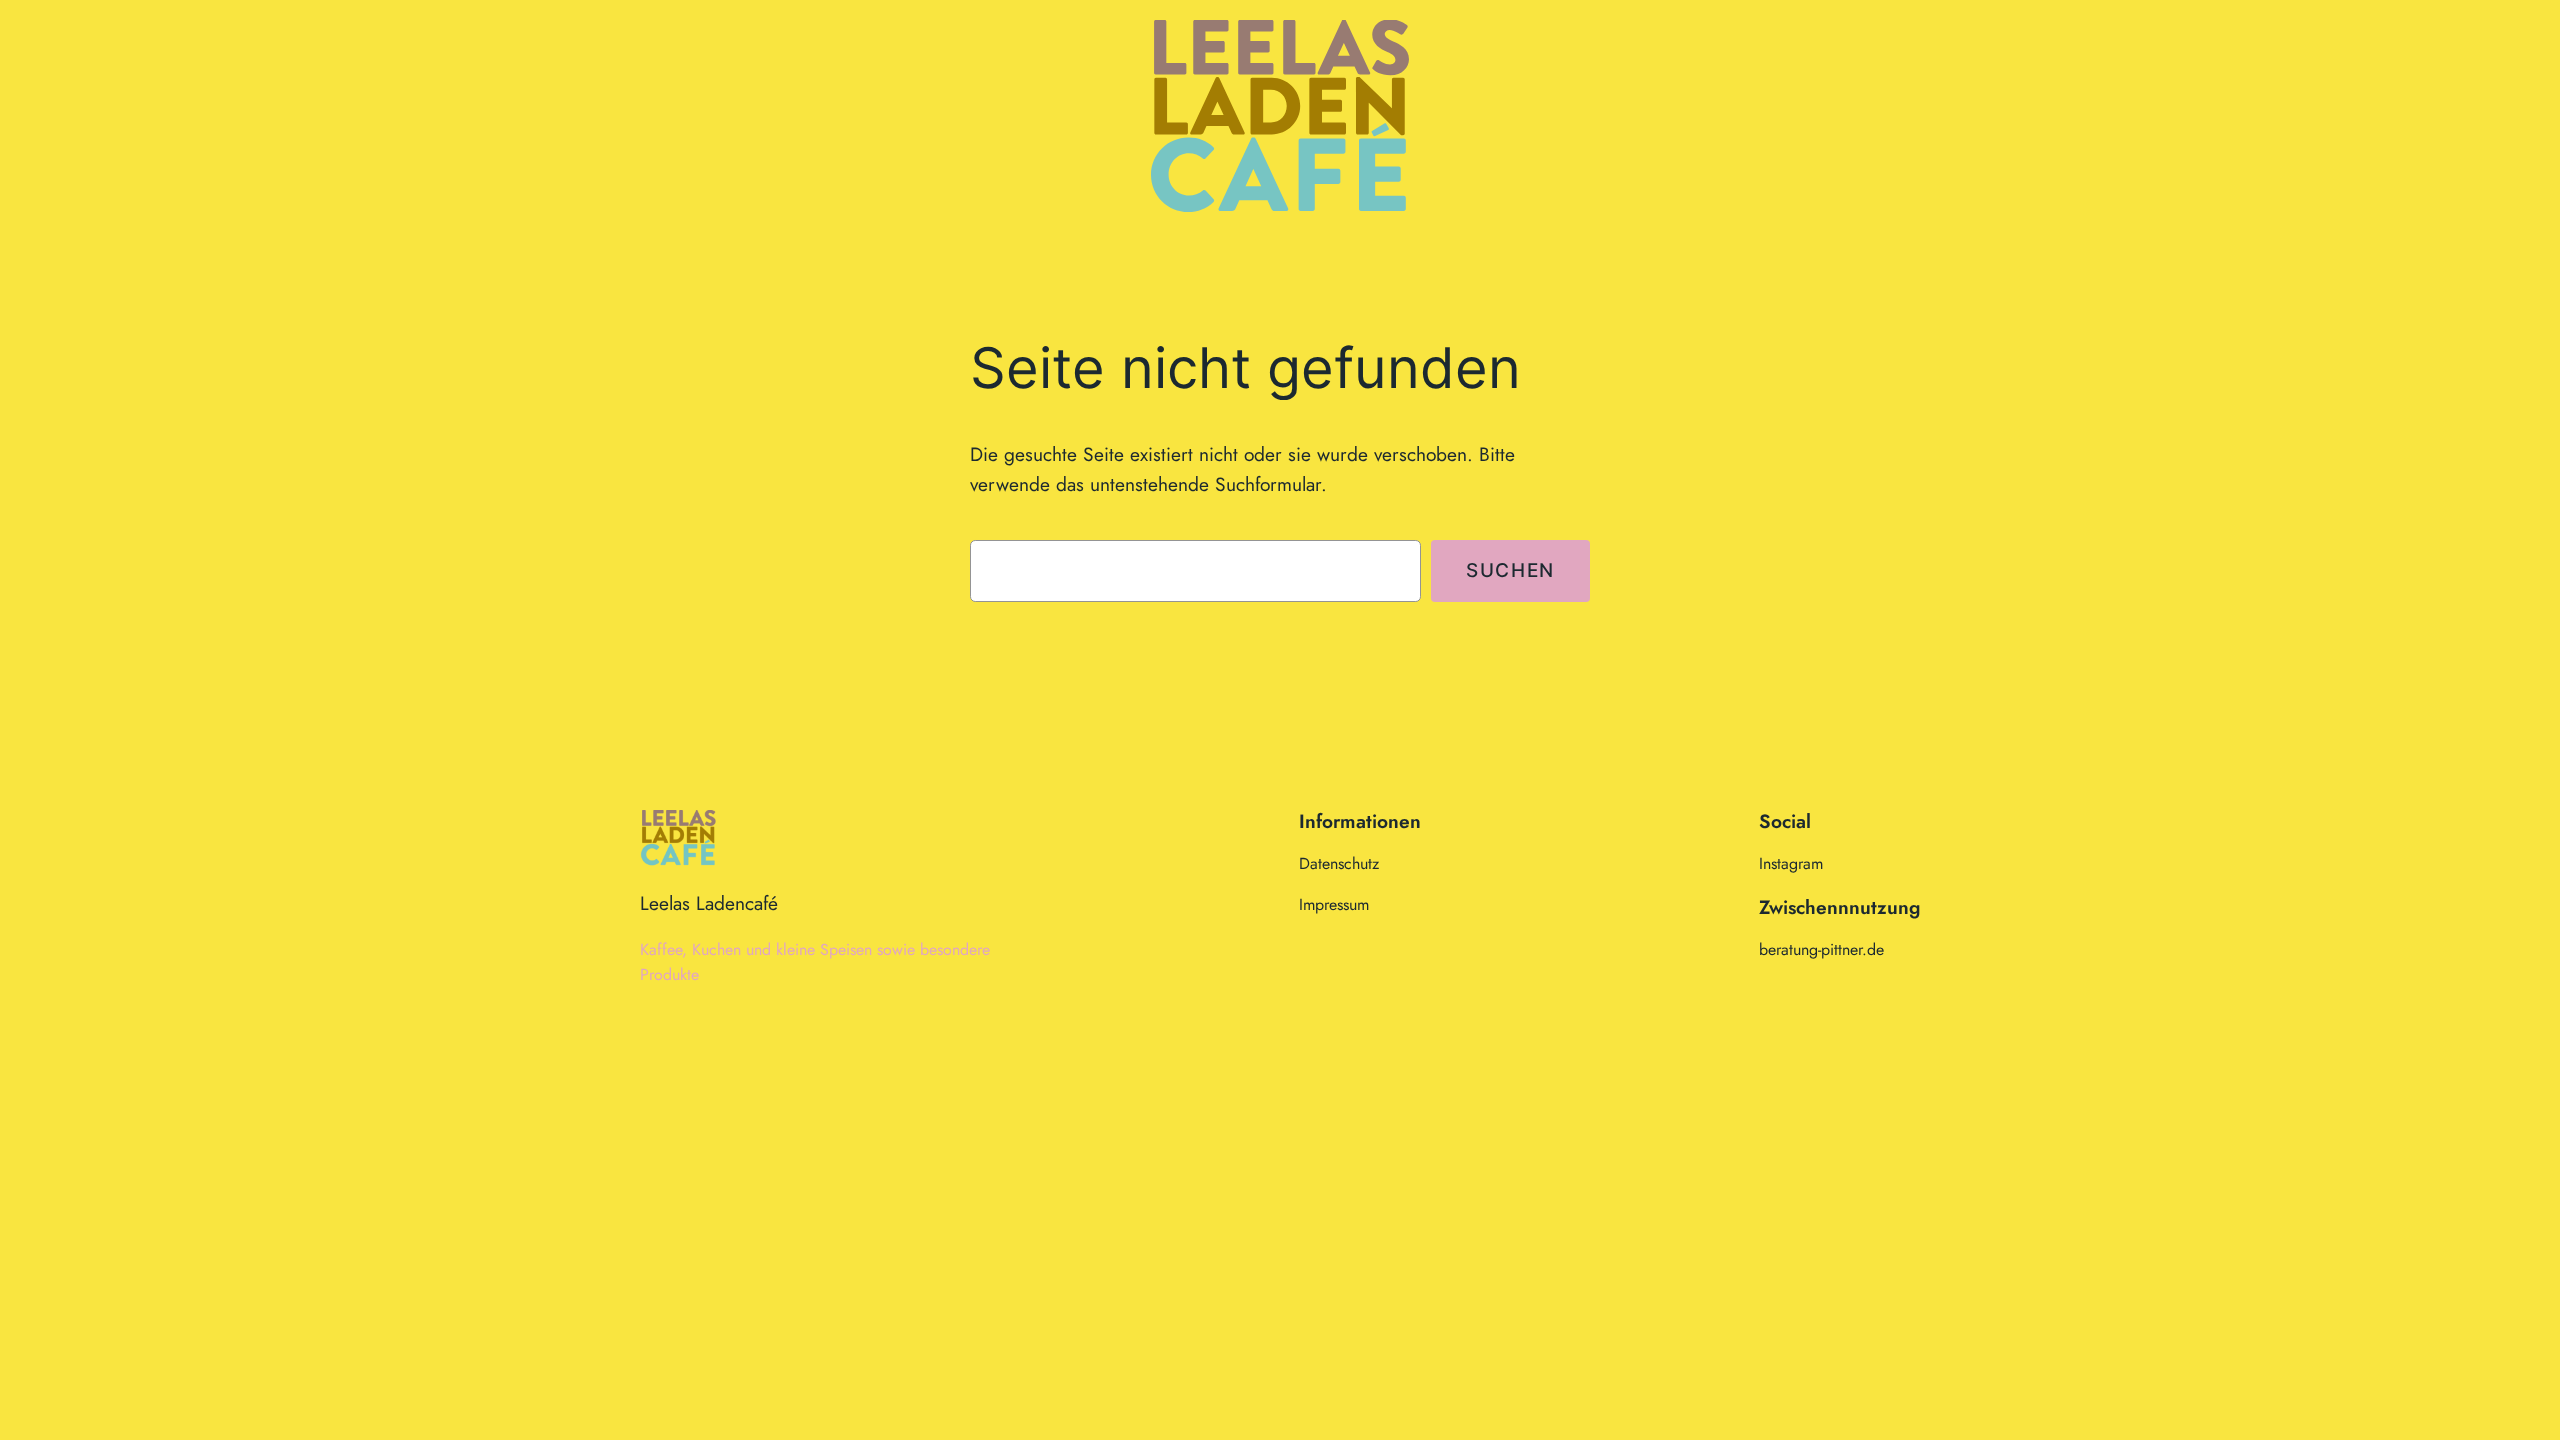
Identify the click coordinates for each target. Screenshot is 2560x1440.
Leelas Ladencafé (709, 903)
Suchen (1510, 570)
